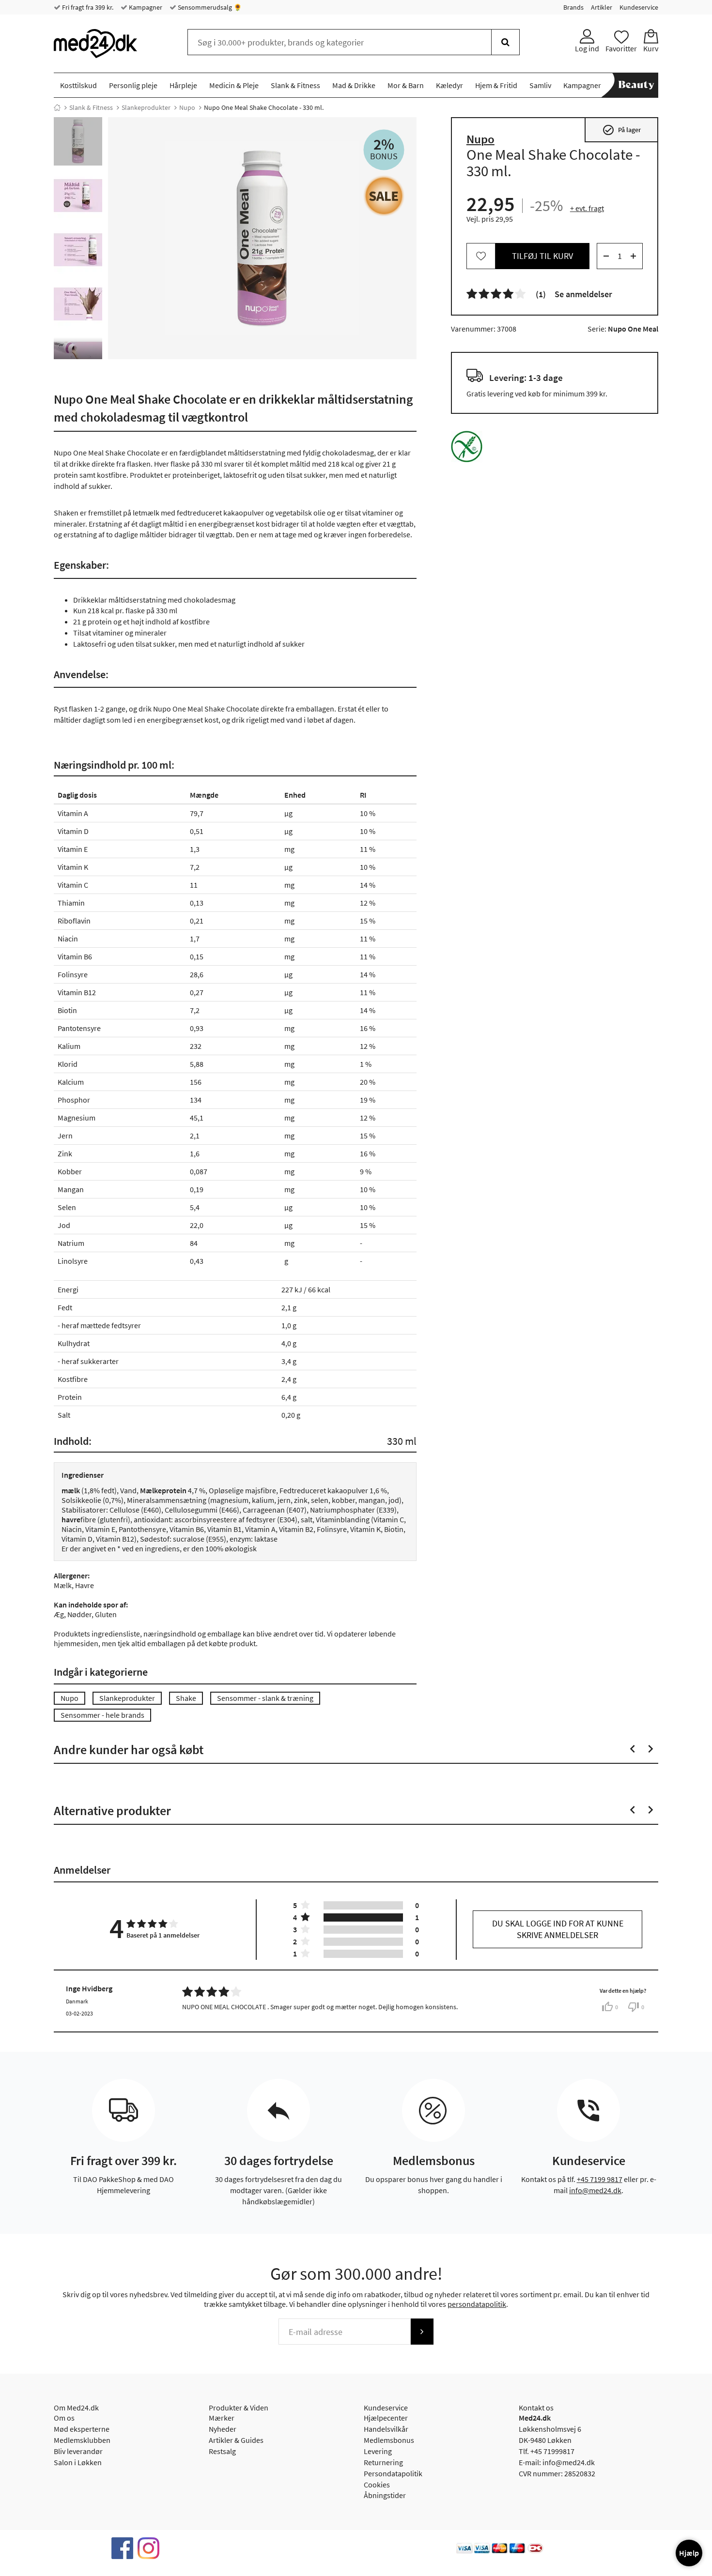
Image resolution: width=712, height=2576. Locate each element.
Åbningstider (385, 2495)
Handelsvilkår (386, 2429)
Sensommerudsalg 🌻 (209, 7)
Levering (378, 2451)
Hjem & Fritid (496, 85)
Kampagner (145, 7)
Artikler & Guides (236, 2440)
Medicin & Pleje (234, 85)
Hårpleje (183, 85)
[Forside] (57, 107)
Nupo (187, 107)
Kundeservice (639, 7)
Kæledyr (449, 85)
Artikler (602, 7)
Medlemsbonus (389, 2440)
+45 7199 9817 (600, 2179)
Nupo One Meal (633, 329)
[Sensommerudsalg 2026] (384, 196)
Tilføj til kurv (542, 256)
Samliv (540, 85)
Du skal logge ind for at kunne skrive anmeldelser (558, 1929)
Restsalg (222, 2451)
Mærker (222, 2418)
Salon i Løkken (78, 2462)
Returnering (383, 2462)
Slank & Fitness (295, 85)
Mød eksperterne (82, 2429)
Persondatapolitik (393, 2473)
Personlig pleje (133, 85)
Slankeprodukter (146, 107)
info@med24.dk (595, 2190)
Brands (573, 7)
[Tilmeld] (422, 2332)
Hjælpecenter (386, 2418)
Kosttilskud (78, 85)
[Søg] (505, 42)
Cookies (377, 2485)
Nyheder (223, 2429)
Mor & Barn (406, 85)
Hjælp (689, 2553)
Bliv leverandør (78, 2451)
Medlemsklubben (82, 2440)
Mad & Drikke (354, 85)
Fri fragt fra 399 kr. (87, 7)
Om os (64, 2418)
